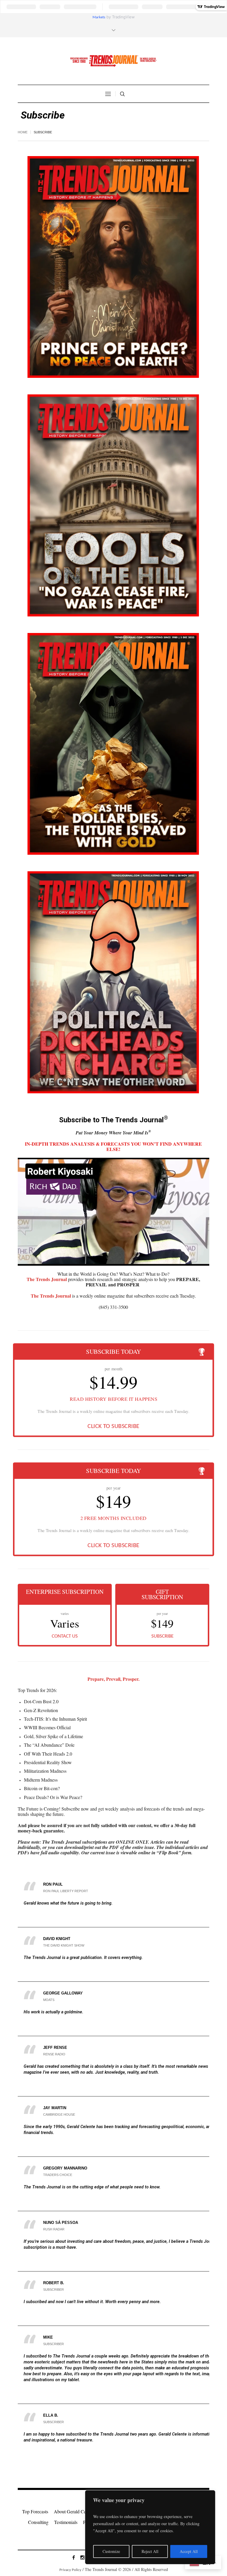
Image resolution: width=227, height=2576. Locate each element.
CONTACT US (65, 1636)
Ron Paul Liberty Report (66, 1891)
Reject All (150, 2551)
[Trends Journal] (113, 61)
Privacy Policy (70, 2570)
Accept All (189, 2551)
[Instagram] (82, 2557)
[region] (150, 2527)
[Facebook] (74, 2557)
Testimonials (66, 2522)
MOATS (49, 2000)
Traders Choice (58, 2175)
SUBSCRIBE (162, 1636)
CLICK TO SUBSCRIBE (113, 1427)
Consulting (38, 2522)
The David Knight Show (64, 1945)
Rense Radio (54, 2054)
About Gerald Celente (74, 2511)
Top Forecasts (35, 2511)
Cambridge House (59, 2114)
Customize (111, 2551)
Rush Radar (54, 2229)
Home (23, 132)
